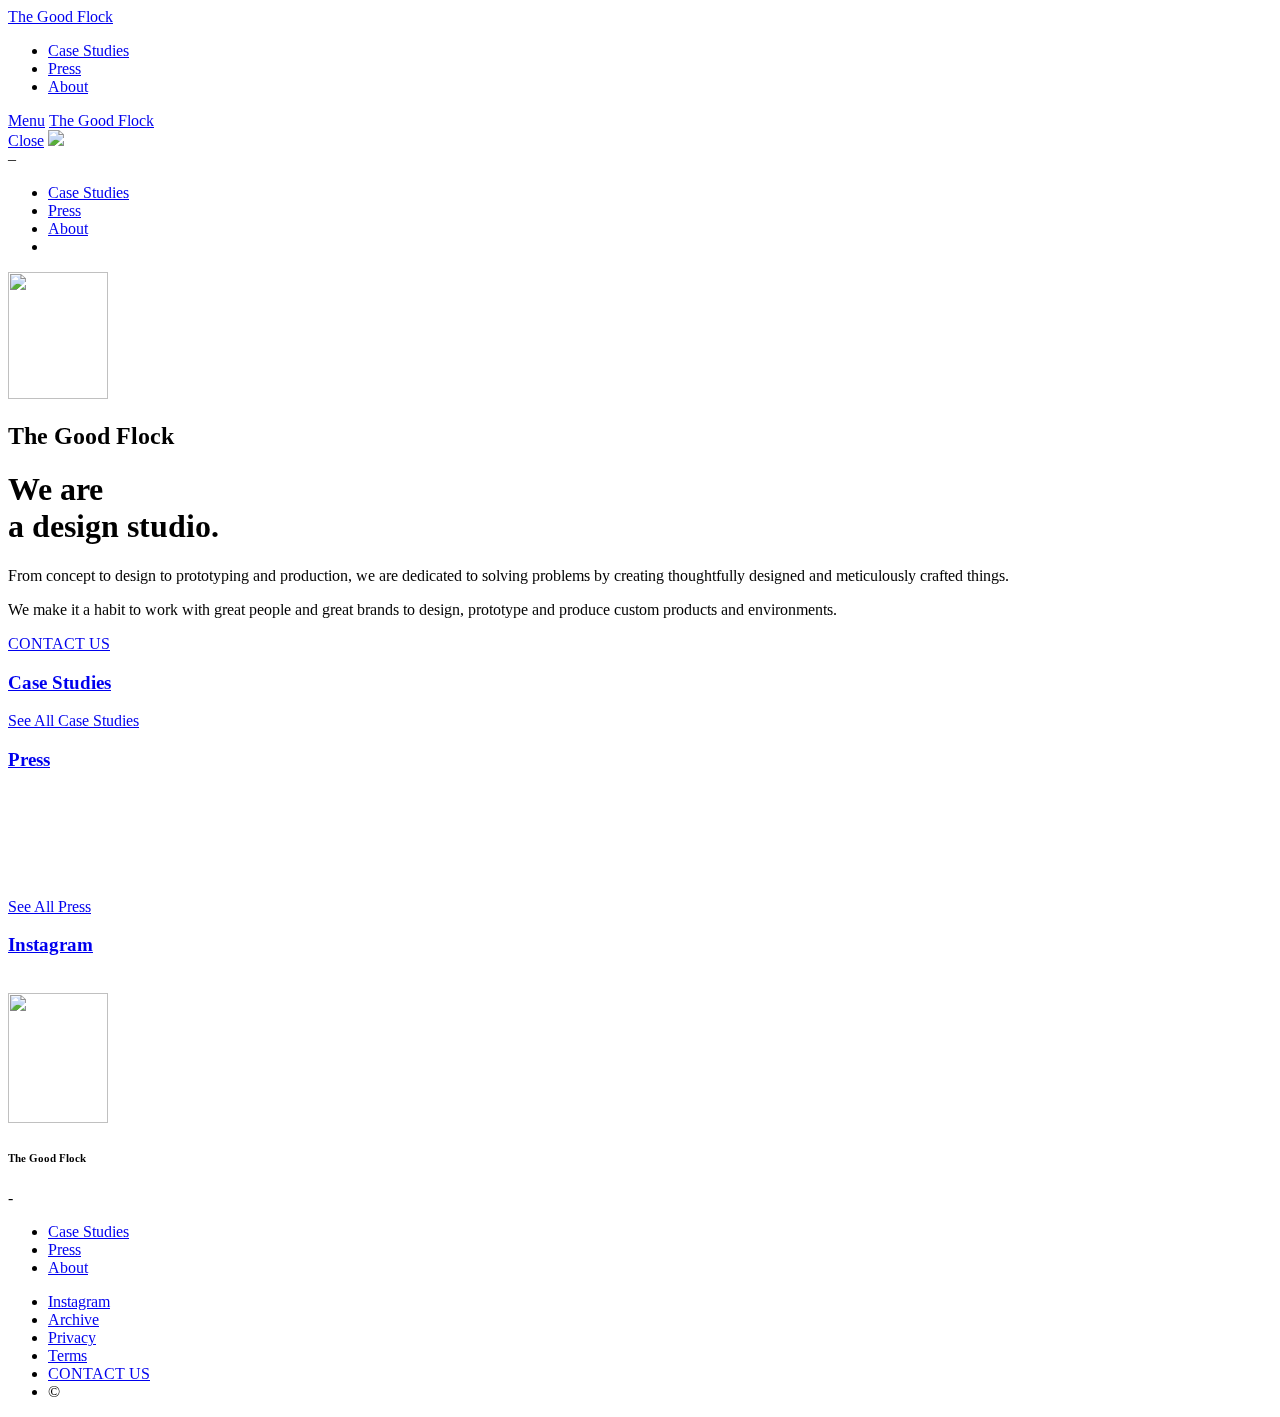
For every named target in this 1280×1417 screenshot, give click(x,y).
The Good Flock (60, 16)
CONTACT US (59, 643)
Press (64, 68)
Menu (26, 120)
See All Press (49, 906)
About (68, 86)
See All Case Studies (73, 720)
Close (26, 140)
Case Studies (88, 50)
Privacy (72, 1337)
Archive (73, 1319)
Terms (67, 1355)
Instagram (50, 944)
